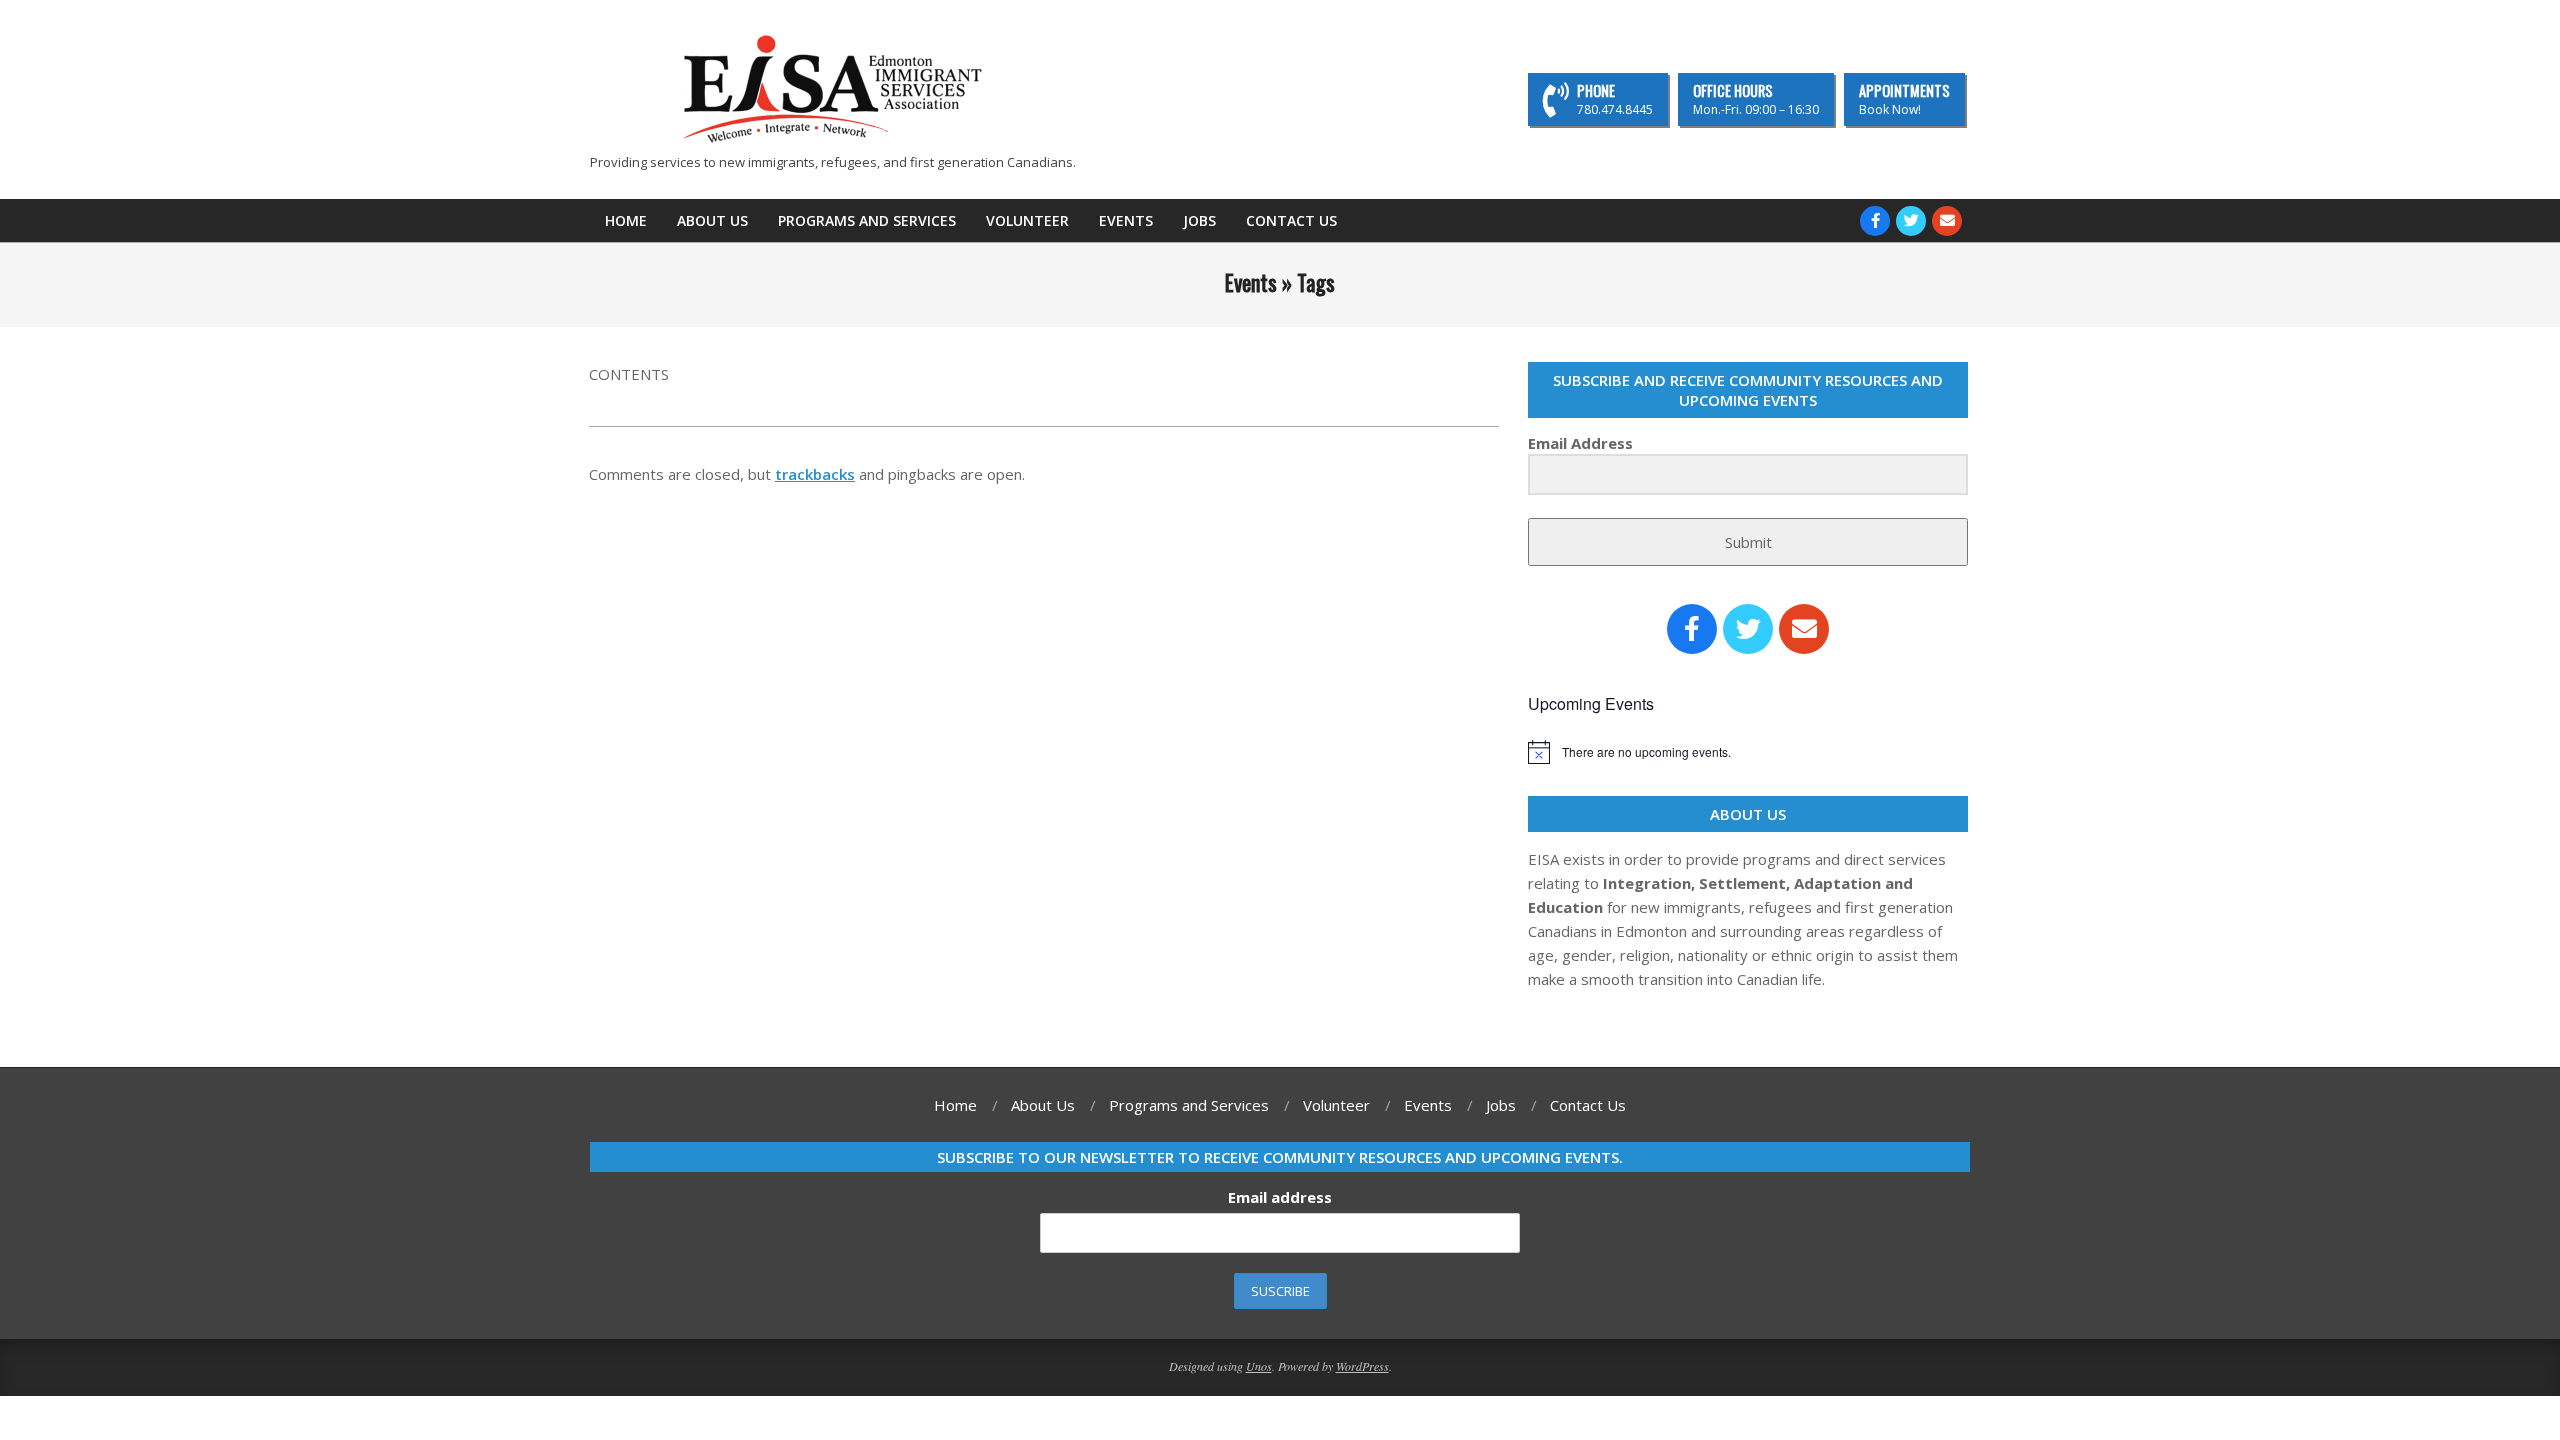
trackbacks (815, 474)
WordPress (1362, 1366)
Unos (1259, 1366)
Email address (1280, 1197)
